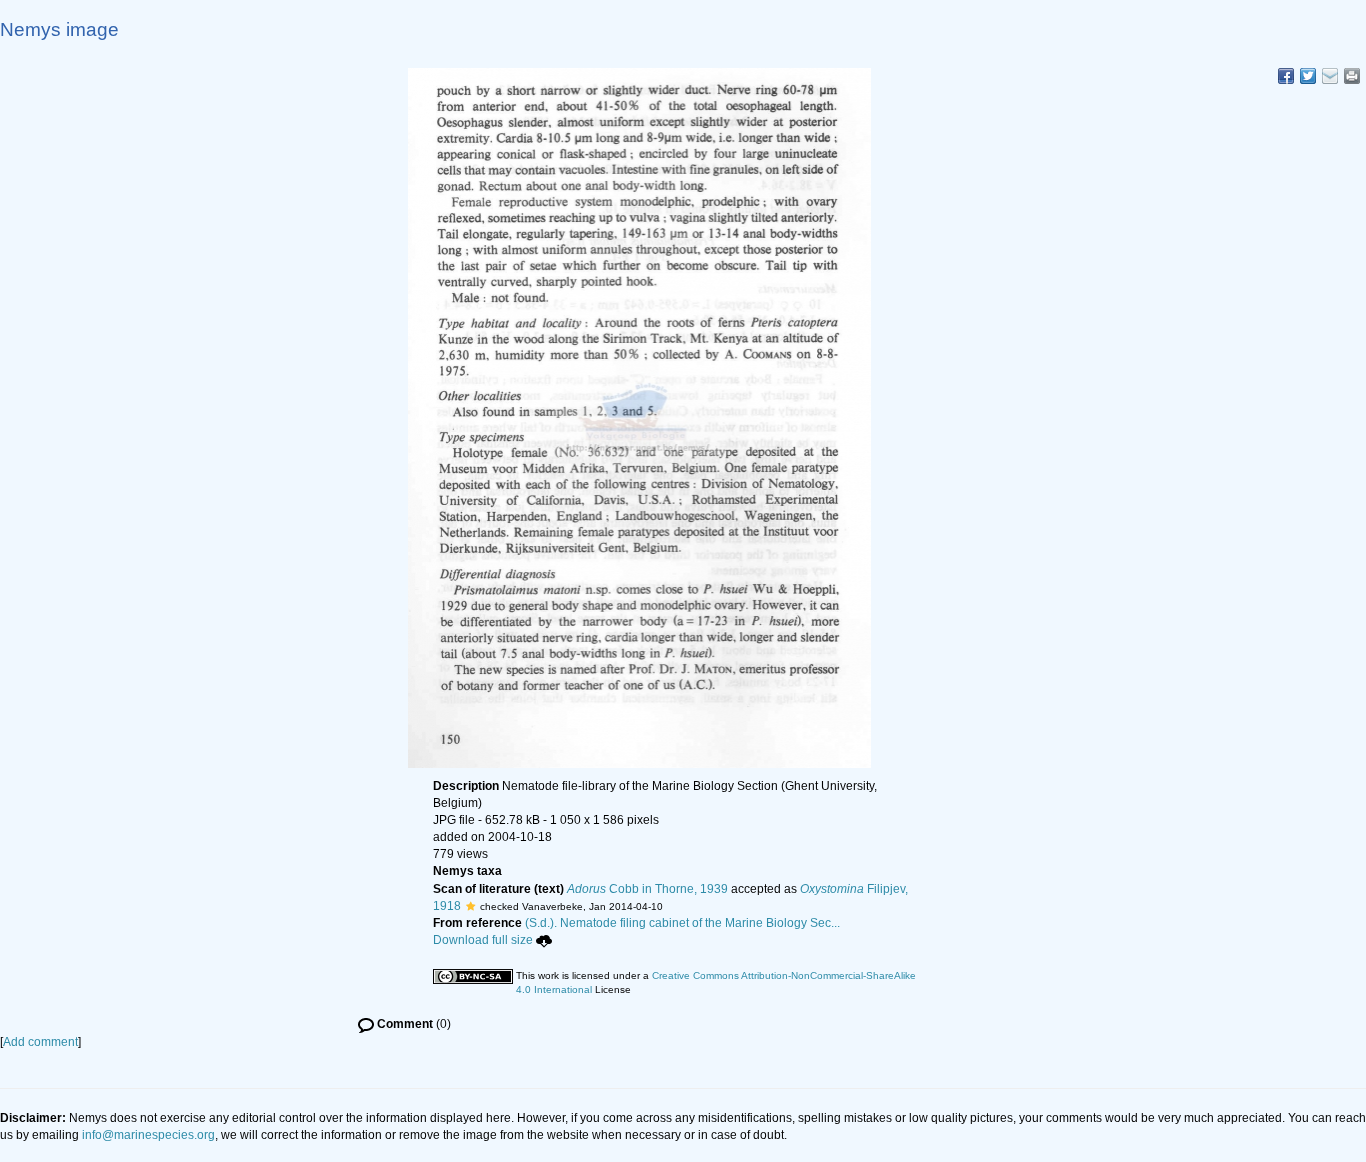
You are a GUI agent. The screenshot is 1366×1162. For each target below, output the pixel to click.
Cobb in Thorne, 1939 (647, 889)
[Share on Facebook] (1286, 76)
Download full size (483, 940)
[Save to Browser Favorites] (1330, 76)
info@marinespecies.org (148, 1135)
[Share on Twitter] (1308, 76)
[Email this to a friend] (1352, 76)
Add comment (40, 1042)
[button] (470, 906)
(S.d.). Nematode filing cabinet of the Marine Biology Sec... (682, 923)
